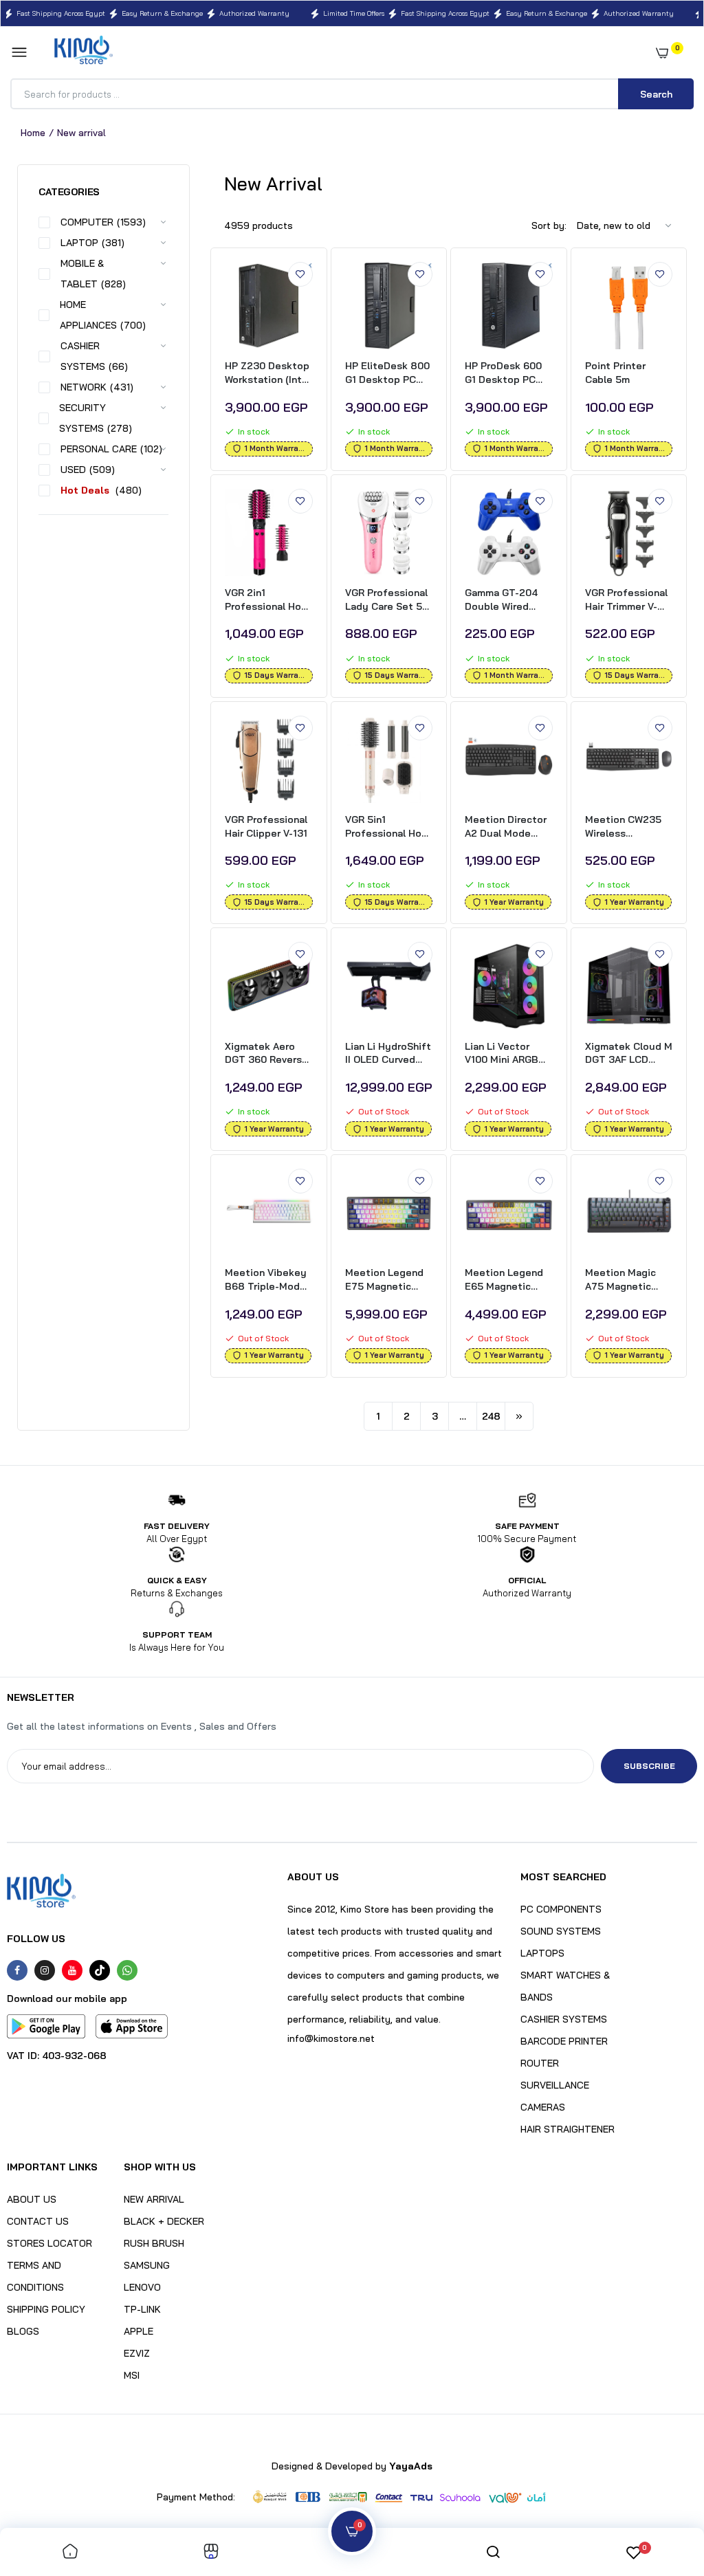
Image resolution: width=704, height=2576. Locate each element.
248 (491, 1416)
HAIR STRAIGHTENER (568, 2129)
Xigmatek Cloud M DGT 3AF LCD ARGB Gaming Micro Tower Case (629, 1054)
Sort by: (549, 225)
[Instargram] (45, 1970)
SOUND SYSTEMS (561, 1931)
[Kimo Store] (84, 53)
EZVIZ (137, 2353)
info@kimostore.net (331, 2038)
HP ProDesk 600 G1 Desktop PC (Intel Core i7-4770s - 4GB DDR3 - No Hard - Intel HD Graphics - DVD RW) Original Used (507, 373)
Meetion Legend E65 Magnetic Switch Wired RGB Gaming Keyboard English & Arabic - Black (507, 1280)
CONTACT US (38, 2221)
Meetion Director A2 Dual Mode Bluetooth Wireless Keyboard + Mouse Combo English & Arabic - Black (506, 827)
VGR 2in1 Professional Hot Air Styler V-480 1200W (265, 600)
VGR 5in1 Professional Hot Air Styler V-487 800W (386, 827)
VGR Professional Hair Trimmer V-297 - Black (626, 600)
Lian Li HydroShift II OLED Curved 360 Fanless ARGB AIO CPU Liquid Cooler (388, 1054)
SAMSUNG (147, 2265)
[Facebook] (17, 1970)
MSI (132, 2375)
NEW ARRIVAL (154, 2199)
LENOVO (142, 2287)
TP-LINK (142, 2309)
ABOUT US (32, 2199)
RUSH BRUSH (154, 2243)
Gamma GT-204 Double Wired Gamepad (501, 600)
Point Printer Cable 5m (615, 373)
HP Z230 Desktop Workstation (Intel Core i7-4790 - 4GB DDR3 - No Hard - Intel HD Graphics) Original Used (268, 373)
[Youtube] (72, 1970)
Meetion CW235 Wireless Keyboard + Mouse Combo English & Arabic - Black (627, 827)
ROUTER (540, 2063)
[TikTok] (100, 1970)
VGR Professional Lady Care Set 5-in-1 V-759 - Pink (386, 600)
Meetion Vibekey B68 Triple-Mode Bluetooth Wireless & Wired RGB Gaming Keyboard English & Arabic (266, 1280)
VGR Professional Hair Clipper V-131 (266, 826)
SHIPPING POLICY (46, 2309)
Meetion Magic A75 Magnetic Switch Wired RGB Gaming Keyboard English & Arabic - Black (627, 1280)
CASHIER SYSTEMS (564, 2019)
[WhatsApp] (127, 1970)
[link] (300, 274)
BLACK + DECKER (164, 2221)
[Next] (519, 1416)
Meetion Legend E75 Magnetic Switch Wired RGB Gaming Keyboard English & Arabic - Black (387, 1280)
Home (33, 133)
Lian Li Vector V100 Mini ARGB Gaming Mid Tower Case (508, 1054)
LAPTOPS (542, 1953)
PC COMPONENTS (561, 1909)
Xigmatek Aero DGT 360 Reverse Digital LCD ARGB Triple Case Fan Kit (266, 1054)
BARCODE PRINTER (564, 2041)
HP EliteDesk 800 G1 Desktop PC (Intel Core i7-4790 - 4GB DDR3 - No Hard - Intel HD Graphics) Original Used (387, 373)
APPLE (139, 2331)
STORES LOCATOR (49, 2243)
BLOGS (23, 2331)
